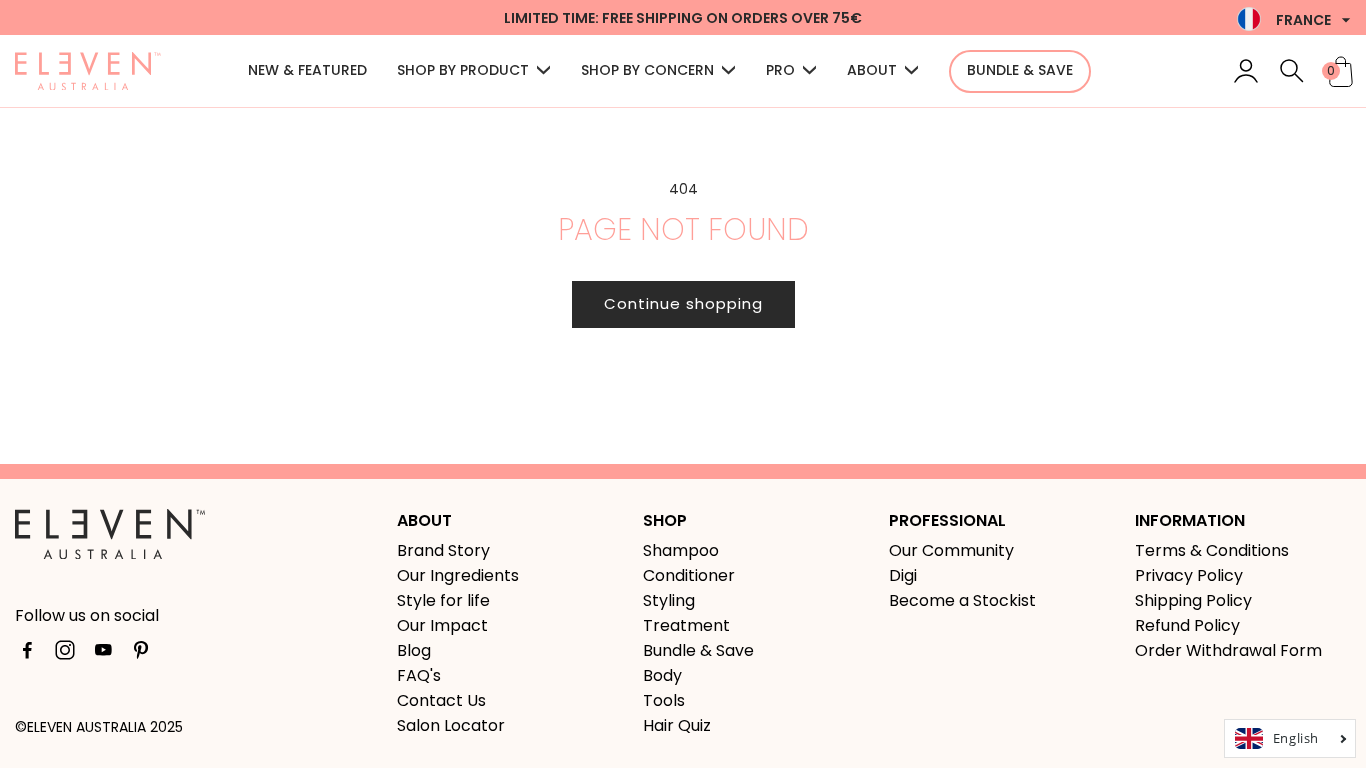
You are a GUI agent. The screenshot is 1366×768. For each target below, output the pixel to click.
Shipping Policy (1193, 600)
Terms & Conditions (1212, 550)
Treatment (686, 625)
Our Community (951, 550)
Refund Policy (1187, 625)
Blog (414, 650)
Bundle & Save (698, 650)
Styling (669, 600)
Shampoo (681, 550)
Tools (664, 700)
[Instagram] (65, 654)
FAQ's (419, 675)
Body (662, 675)
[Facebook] (27, 654)
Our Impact (442, 625)
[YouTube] (103, 654)
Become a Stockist (962, 600)
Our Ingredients (458, 575)
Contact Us (441, 700)
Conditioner (689, 575)
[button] (474, 71)
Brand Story (443, 550)
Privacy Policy (1189, 575)
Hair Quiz (677, 725)
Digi (903, 575)
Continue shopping (683, 303)
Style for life (443, 600)
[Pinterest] (141, 654)
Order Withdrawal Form (1228, 650)
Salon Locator (451, 725)
